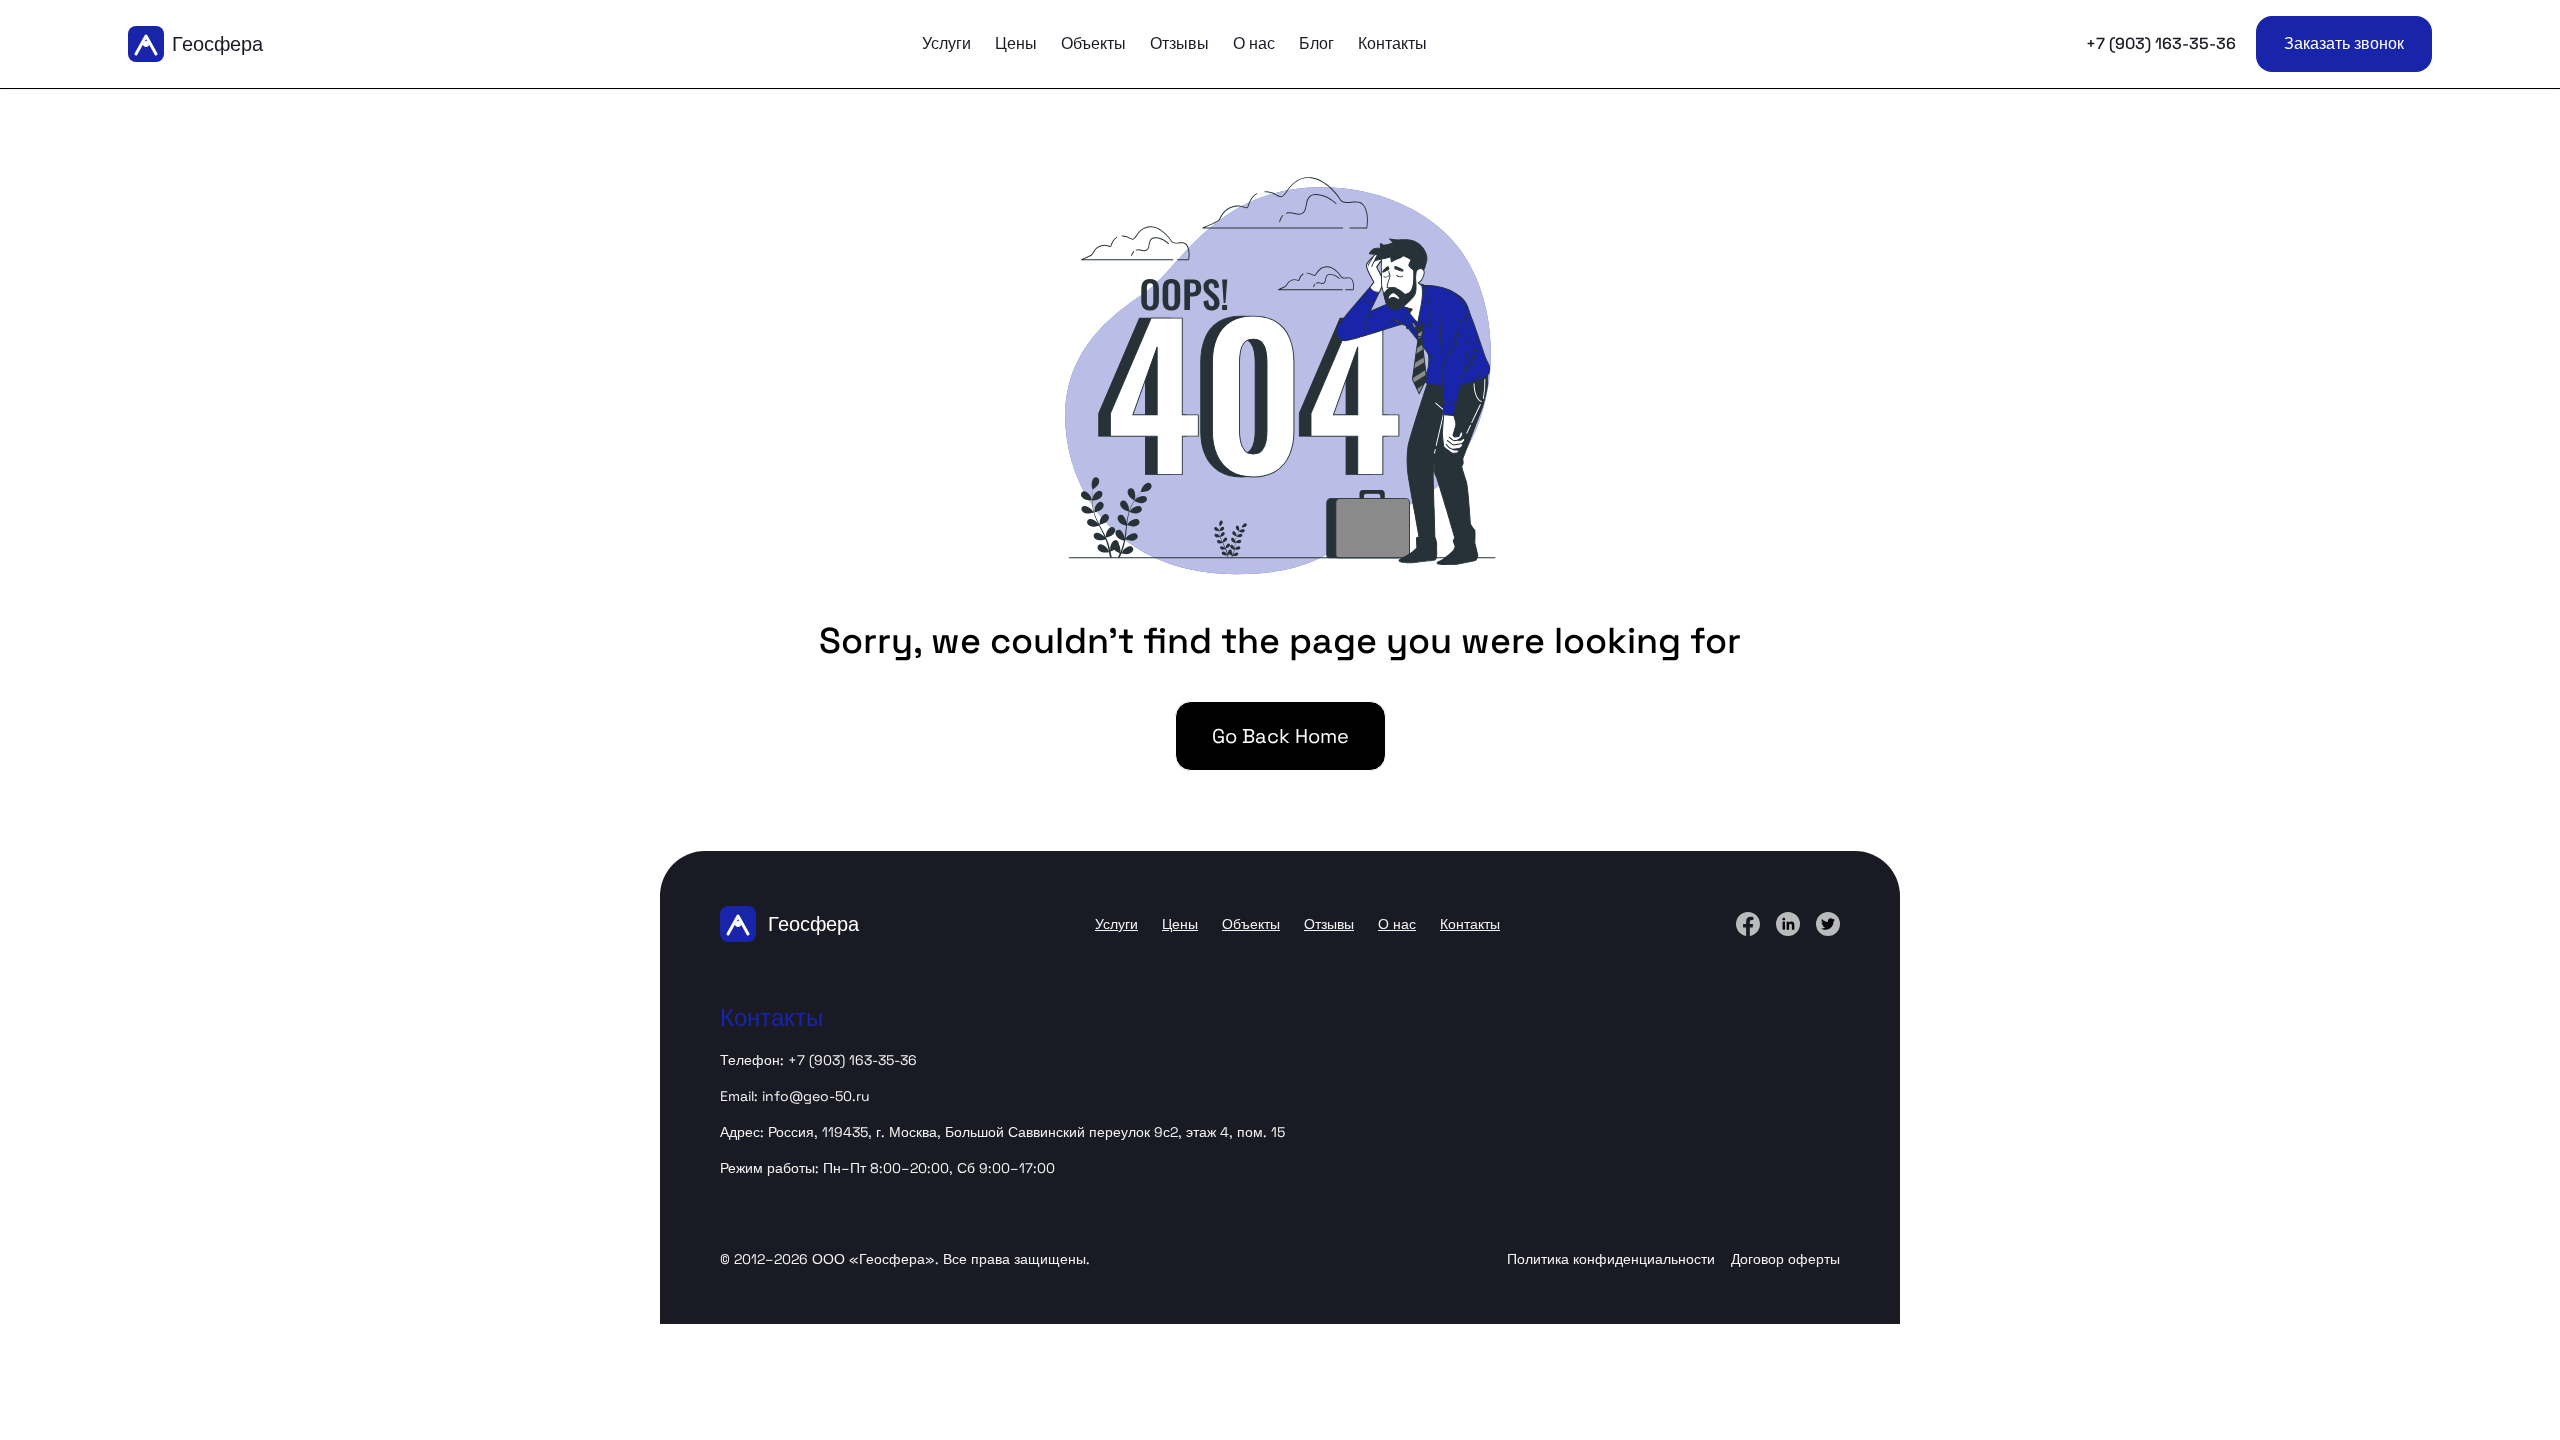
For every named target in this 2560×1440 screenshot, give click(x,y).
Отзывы (1179, 43)
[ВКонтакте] (1748, 924)
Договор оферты (1785, 1259)
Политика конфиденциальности (1611, 1259)
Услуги (946, 43)
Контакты (1392, 43)
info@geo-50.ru (816, 1096)
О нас (1254, 43)
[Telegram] (1788, 924)
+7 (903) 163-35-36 (2161, 43)
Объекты (1093, 43)
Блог (1316, 43)
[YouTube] (1828, 924)
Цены (1016, 43)
